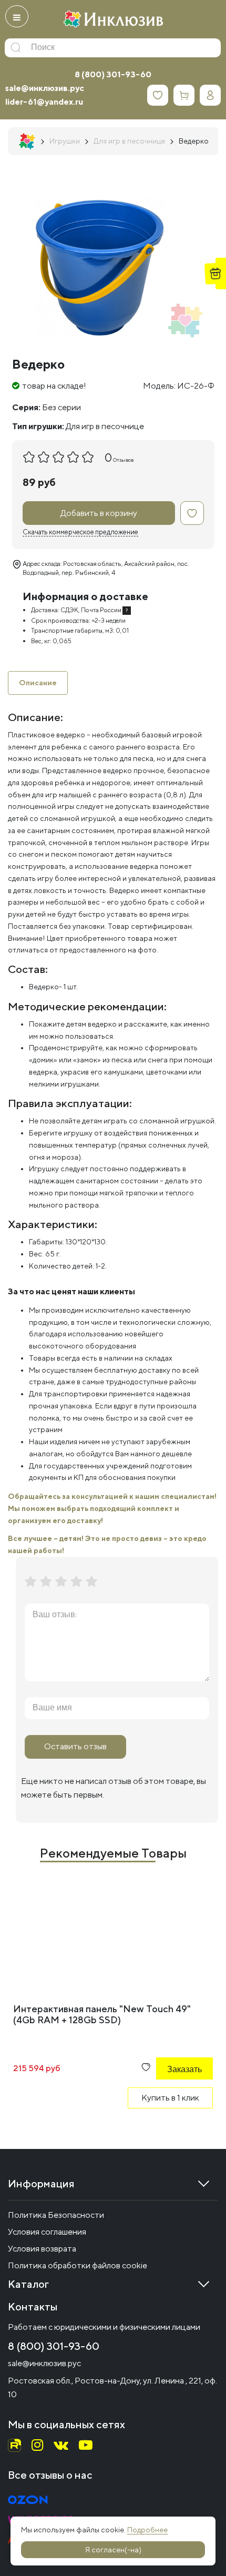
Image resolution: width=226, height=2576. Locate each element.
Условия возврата (42, 2249)
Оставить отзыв (75, 1746)
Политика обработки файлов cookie (78, 2265)
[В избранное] (192, 513)
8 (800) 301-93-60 (113, 74)
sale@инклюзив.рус (45, 88)
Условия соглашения (47, 2232)
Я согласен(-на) (113, 2550)
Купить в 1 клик (170, 2098)
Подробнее (147, 2530)
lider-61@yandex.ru (44, 102)
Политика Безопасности (56, 2215)
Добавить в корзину (99, 513)
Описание (38, 683)
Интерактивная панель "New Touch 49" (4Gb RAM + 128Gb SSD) (102, 2014)
